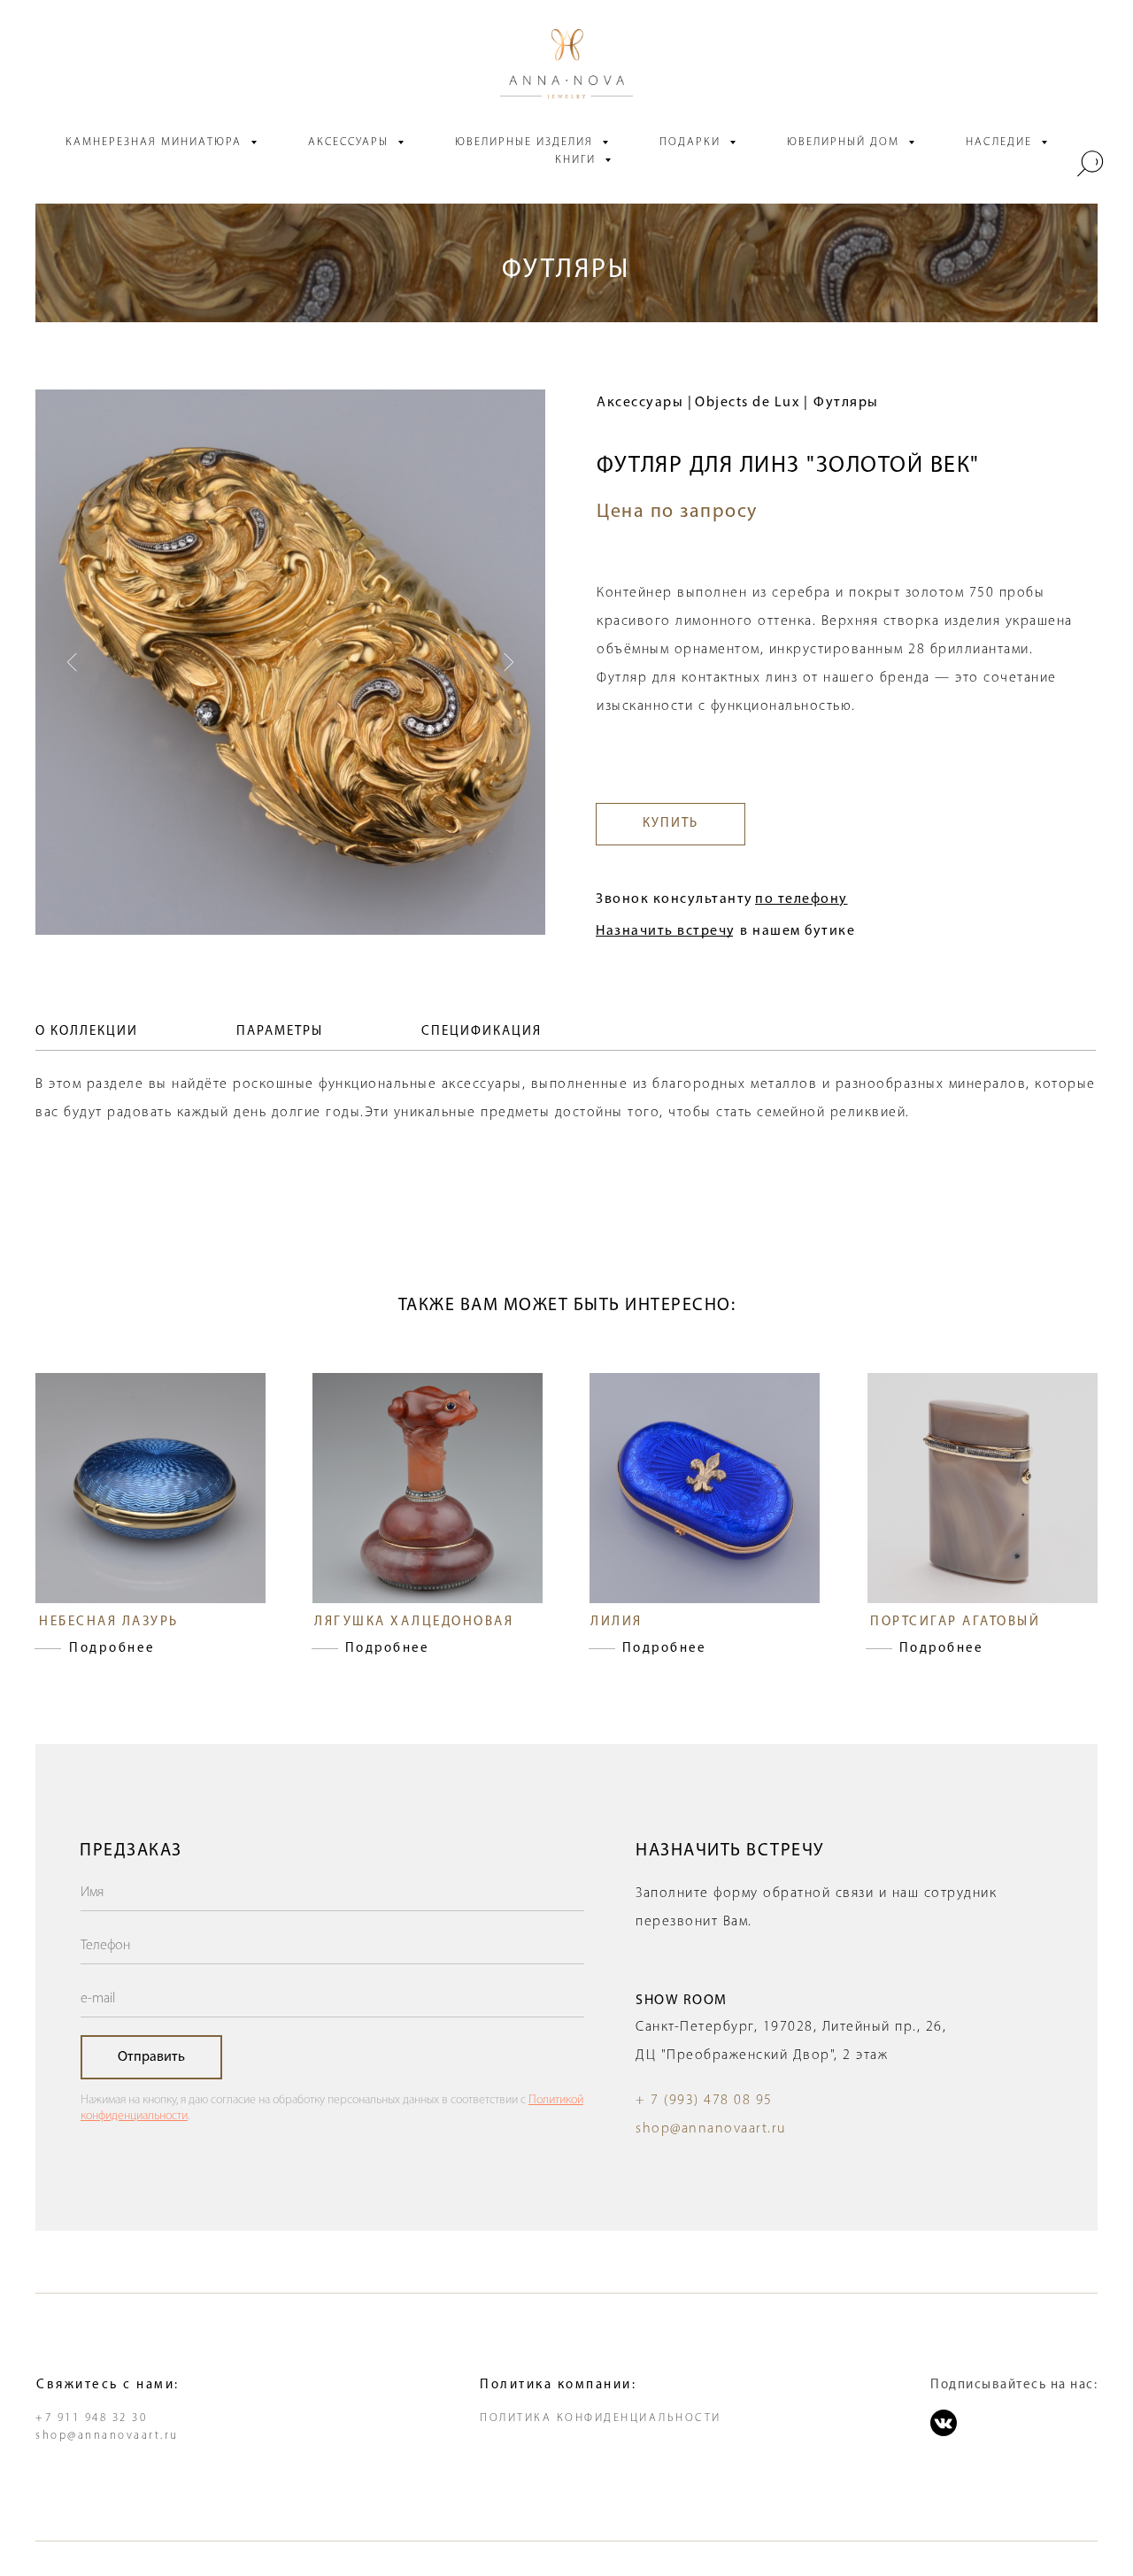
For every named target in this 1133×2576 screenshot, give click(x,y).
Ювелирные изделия (526, 142)
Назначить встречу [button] (666, 931)
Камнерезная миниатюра (156, 142)
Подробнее (112, 1649)
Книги (578, 160)
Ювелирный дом (845, 142)
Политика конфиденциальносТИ (601, 2418)
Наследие (1001, 142)
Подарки (692, 142)
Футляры (846, 403)
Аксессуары (351, 142)
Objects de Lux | (751, 403)
